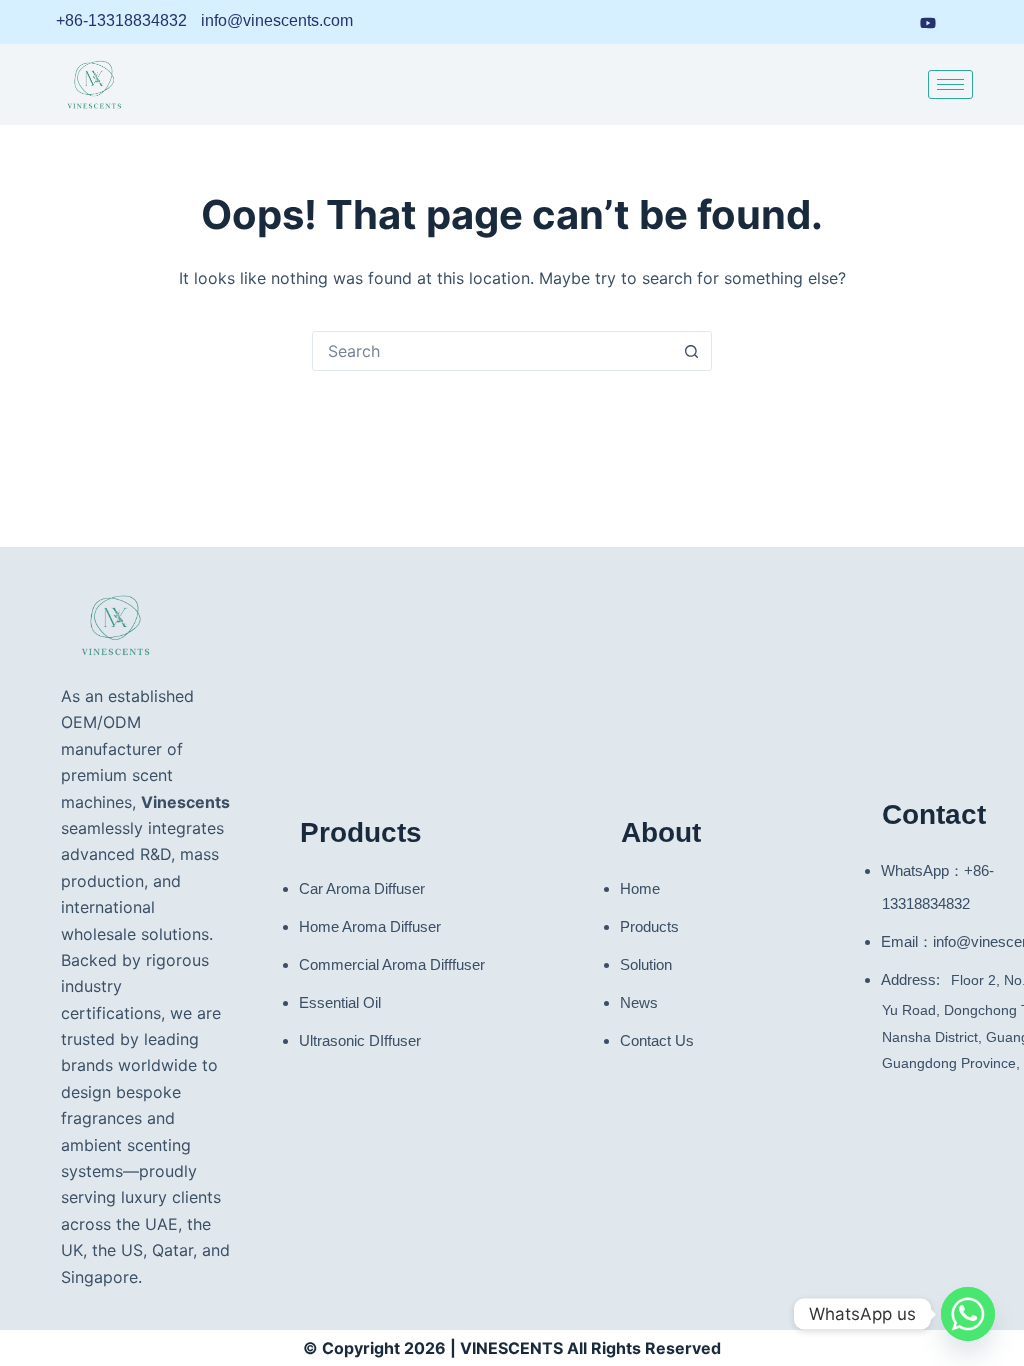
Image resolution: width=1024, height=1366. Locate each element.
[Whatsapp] (968, 1314)
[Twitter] (967, 22)
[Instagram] (889, 22)
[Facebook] (852, 22)
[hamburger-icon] (950, 84)
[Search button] (691, 351)
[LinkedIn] (815, 22)
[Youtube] (928, 21)
